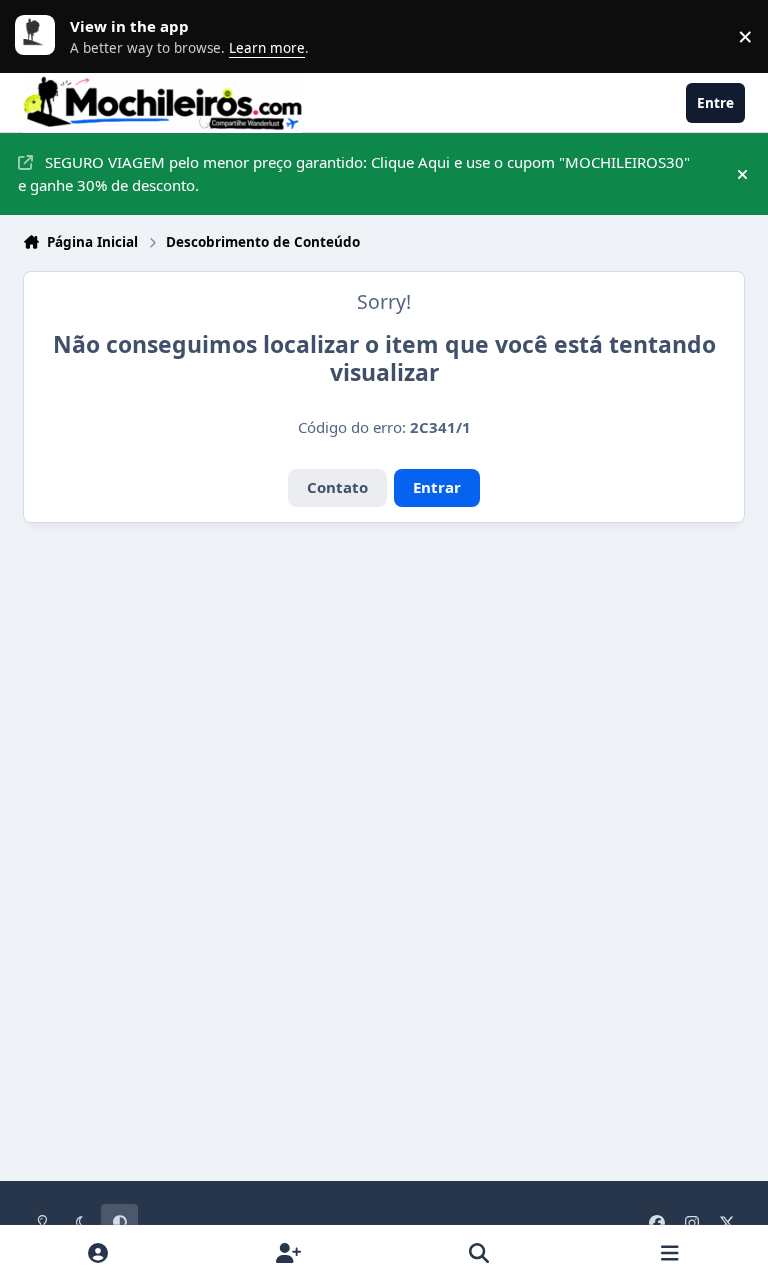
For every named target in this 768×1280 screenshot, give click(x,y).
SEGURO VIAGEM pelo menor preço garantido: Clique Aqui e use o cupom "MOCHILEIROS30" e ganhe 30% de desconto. (354, 173)
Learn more (40, 36)
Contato (337, 487)
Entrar (437, 487)
